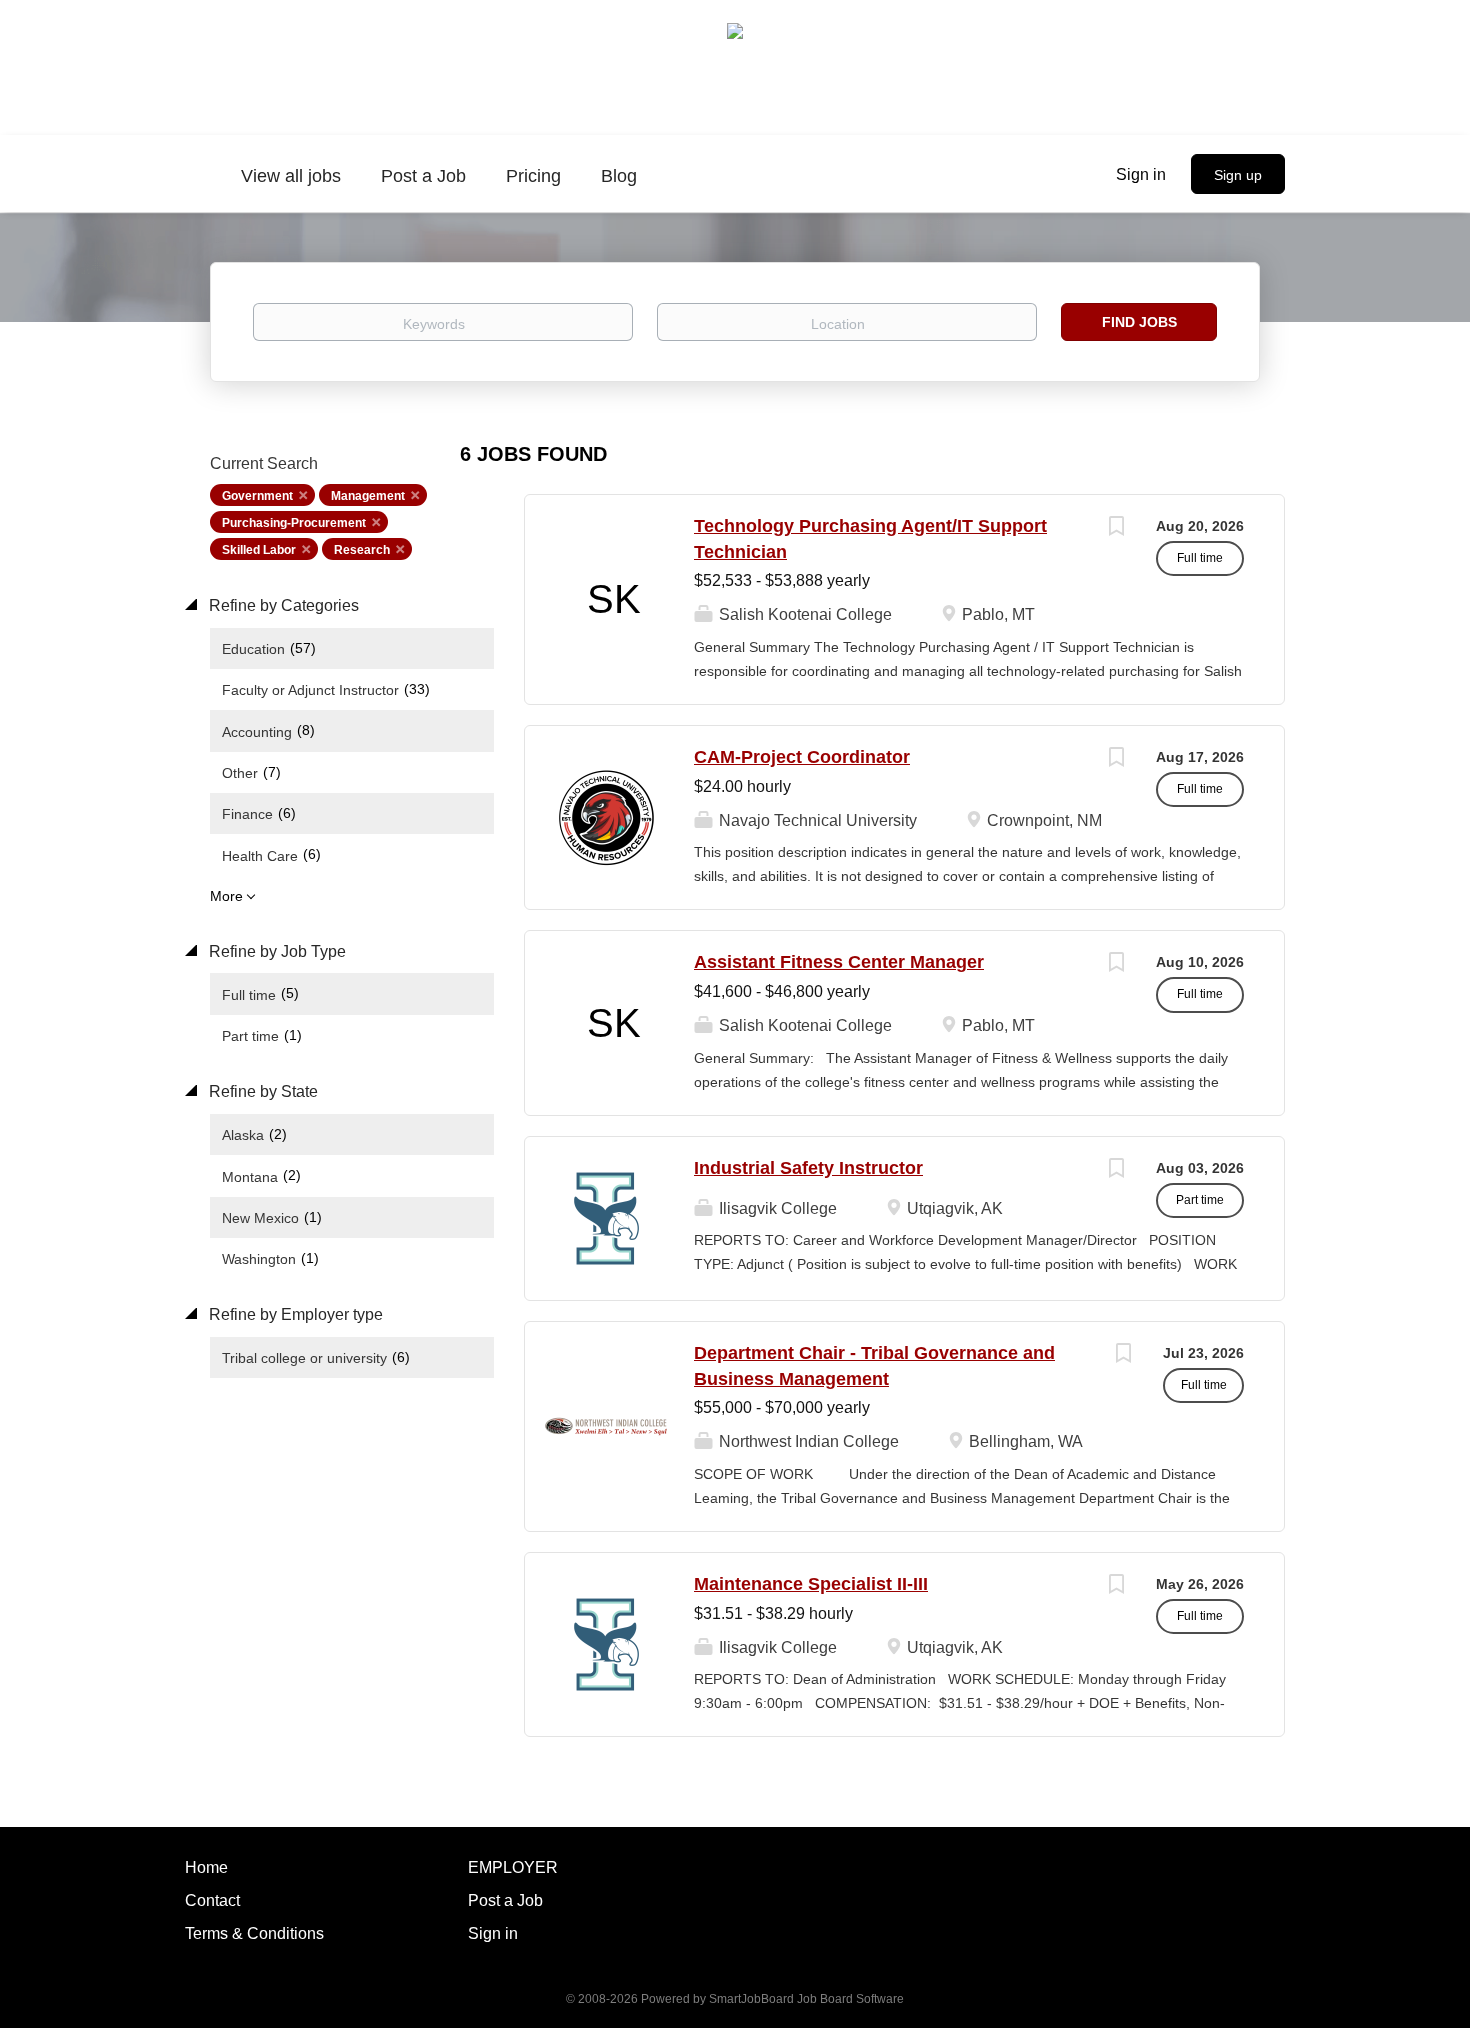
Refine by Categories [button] (282, 605)
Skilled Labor (259, 550)
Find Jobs (1139, 322)
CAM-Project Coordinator (802, 757)
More (226, 896)
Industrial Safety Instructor (808, 1168)
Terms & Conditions (254, 1933)
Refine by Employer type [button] (294, 1314)
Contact (212, 1900)
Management (368, 496)
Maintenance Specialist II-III (811, 1584)
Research (362, 550)
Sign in (1141, 174)
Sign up (1238, 175)
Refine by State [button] (261, 1091)
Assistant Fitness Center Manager (839, 962)
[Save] (1116, 528)
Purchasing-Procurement (294, 523)
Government (257, 496)
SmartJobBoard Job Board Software (806, 1999)
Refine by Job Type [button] (275, 951)
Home (206, 1867)
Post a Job (505, 1900)
